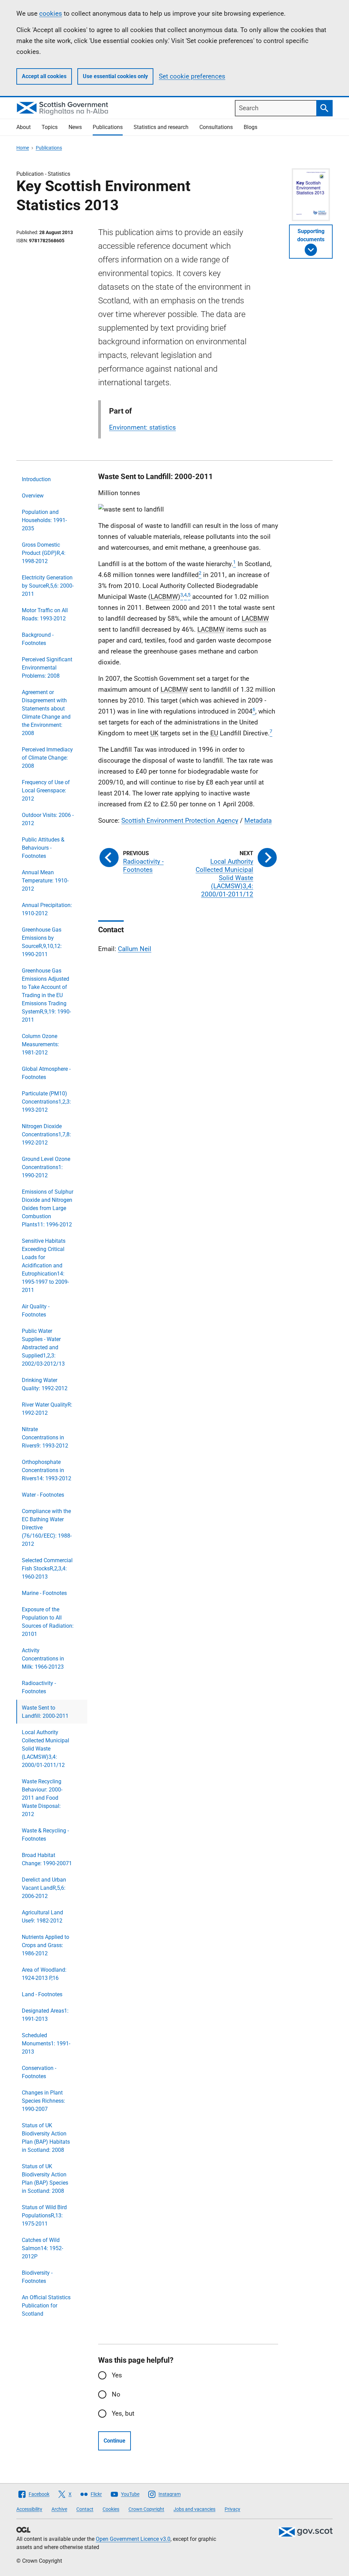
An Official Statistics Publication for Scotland (46, 2306)
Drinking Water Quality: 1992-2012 (45, 1384)
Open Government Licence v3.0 (133, 2539)
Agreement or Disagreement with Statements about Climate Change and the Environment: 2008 (46, 713)
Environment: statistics (142, 427)
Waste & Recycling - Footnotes (45, 1835)
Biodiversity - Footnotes (37, 2277)
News (75, 127)
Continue (115, 2441)
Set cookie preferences (192, 76)
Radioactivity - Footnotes (39, 1687)
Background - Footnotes (38, 639)
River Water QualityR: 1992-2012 (47, 1409)
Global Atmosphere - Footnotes (46, 1073)
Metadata (258, 821)
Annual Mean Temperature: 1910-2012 (45, 881)
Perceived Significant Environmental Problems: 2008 (47, 668)
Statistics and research (161, 127)
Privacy (232, 2509)
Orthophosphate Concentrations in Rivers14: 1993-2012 (47, 1470)
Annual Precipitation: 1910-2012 (47, 909)
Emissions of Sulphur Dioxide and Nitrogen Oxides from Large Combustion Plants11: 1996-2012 (48, 1208)
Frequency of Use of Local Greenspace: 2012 (46, 790)
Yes (117, 2375)
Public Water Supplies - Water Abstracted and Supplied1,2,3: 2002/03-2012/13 (43, 1347)
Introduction (36, 479)
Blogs (251, 127)
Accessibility (29, 2509)
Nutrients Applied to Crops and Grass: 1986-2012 (45, 1945)
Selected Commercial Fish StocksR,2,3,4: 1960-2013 (47, 1568)
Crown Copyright (146, 2509)
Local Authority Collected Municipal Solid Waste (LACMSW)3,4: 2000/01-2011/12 (45, 1749)
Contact (85, 2509)
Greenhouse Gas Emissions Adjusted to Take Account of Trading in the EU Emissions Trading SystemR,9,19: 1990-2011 (46, 995)
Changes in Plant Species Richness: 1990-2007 (43, 2101)
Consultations (216, 127)
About (24, 127)
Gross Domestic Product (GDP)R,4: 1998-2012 (44, 553)
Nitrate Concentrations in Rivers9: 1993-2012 (45, 1437)
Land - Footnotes (42, 1994)
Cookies (111, 2509)
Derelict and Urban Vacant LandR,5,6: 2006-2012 (44, 1888)
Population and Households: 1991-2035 (44, 520)
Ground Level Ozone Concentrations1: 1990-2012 (46, 1167)
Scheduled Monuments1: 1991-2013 (46, 2043)
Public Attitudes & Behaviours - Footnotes (43, 848)
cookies (51, 13)
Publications (108, 127)
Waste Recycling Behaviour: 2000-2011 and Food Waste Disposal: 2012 (42, 1798)
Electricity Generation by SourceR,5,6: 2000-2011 (48, 586)
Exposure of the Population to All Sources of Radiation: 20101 (48, 1622)
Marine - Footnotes (44, 1593)
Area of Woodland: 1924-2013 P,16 (44, 1974)
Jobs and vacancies (194, 2509)
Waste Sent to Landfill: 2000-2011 (45, 1712)
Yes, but (123, 2413)
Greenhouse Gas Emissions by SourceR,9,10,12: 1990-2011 (42, 942)
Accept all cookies (44, 76)
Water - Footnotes (43, 1495)
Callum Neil (135, 949)
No (116, 2394)
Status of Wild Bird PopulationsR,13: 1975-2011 (44, 2215)
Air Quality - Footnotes (36, 1311)
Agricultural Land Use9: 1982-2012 (42, 1917)
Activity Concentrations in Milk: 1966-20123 (43, 1659)
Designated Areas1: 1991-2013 (45, 2015)
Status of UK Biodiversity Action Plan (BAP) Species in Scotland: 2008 (45, 2179)
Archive (59, 2509)
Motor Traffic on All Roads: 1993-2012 (45, 614)
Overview (33, 496)
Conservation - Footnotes (39, 2072)
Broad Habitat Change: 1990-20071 (47, 1859)
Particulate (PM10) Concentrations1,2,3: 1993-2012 (46, 1102)
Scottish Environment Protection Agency (180, 821)
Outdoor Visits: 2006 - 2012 (48, 819)
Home (23, 148)
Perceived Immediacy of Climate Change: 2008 (47, 758)
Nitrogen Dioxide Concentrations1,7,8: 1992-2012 (46, 1134)
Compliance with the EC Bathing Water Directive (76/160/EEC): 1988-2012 (47, 1528)
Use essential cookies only (115, 76)
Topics (50, 127)
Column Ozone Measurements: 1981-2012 (40, 1044)
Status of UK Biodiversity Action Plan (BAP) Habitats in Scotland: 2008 (46, 2138)
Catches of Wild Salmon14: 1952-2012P (42, 2248)
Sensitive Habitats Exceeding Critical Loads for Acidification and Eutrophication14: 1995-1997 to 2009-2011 (45, 1265)
